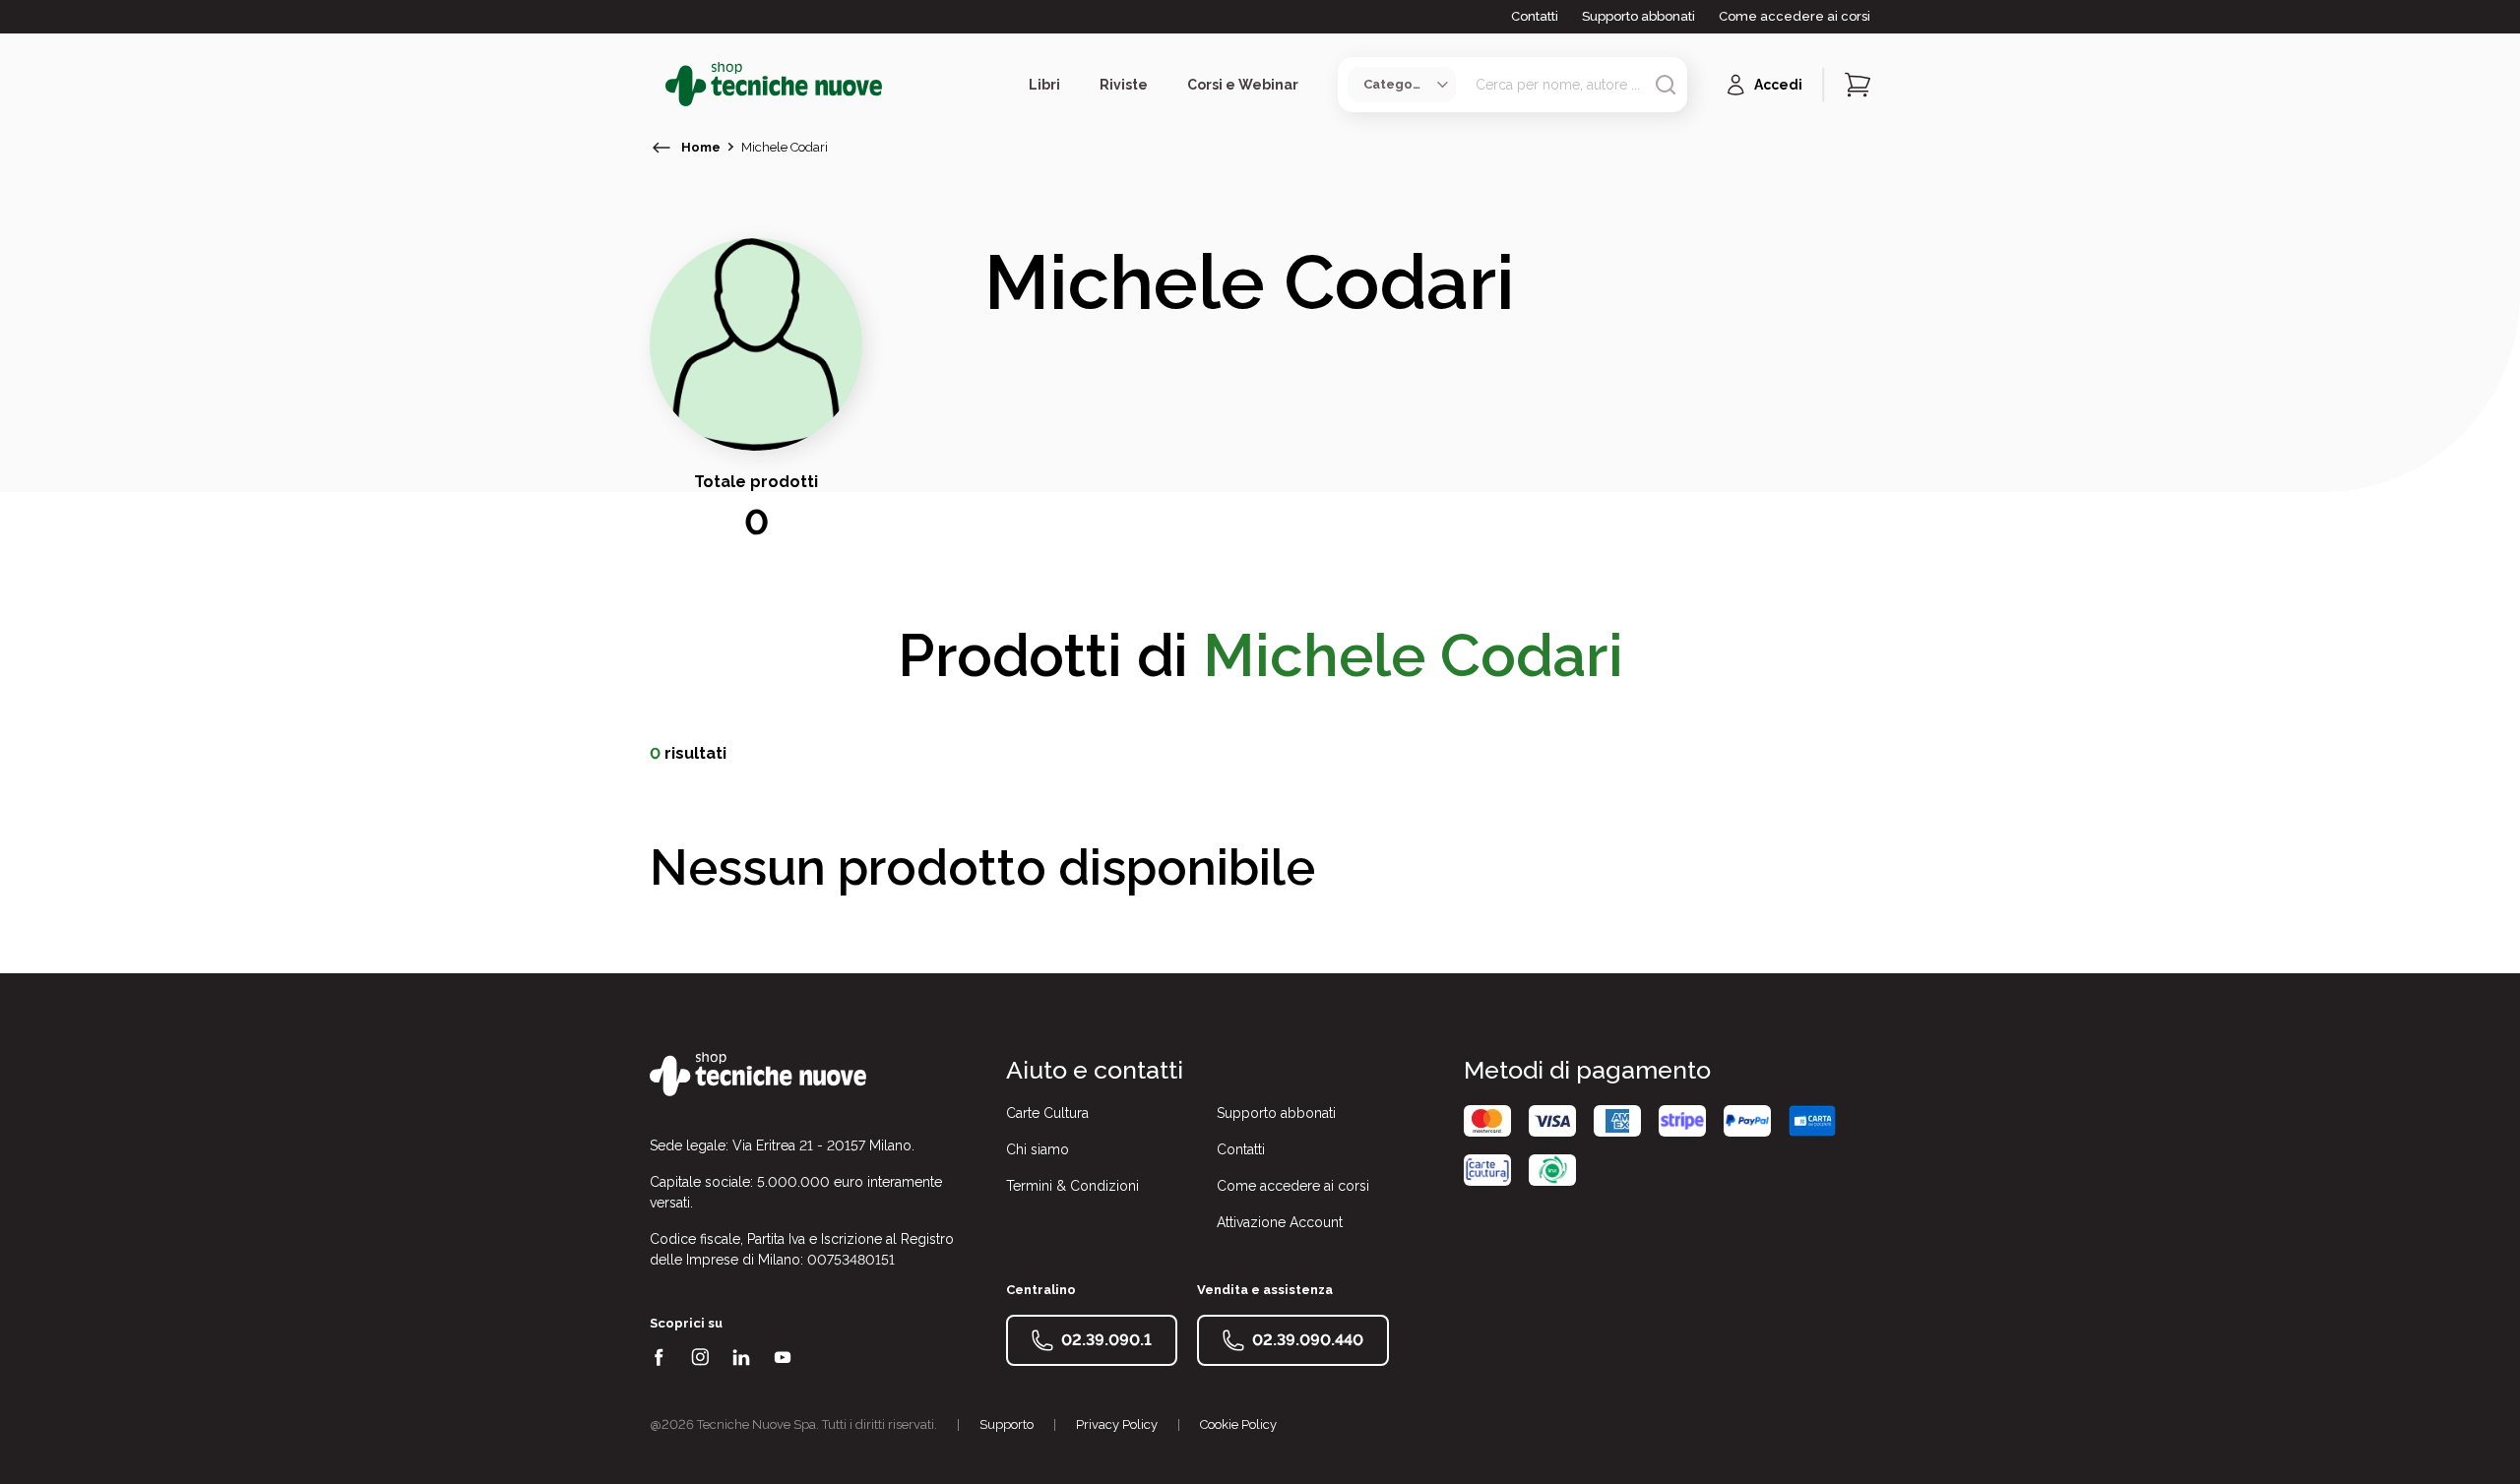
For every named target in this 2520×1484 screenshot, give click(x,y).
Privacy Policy (1117, 1424)
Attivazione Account (1280, 1222)
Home (701, 147)
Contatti (1535, 16)
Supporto (1007, 1424)
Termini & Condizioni (1072, 1186)
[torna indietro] (661, 148)
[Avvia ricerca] (1666, 85)
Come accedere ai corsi (1795, 16)
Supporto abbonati (1638, 16)
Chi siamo (1038, 1149)
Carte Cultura (1047, 1113)
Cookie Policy (1238, 1424)
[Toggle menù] (658, 85)
